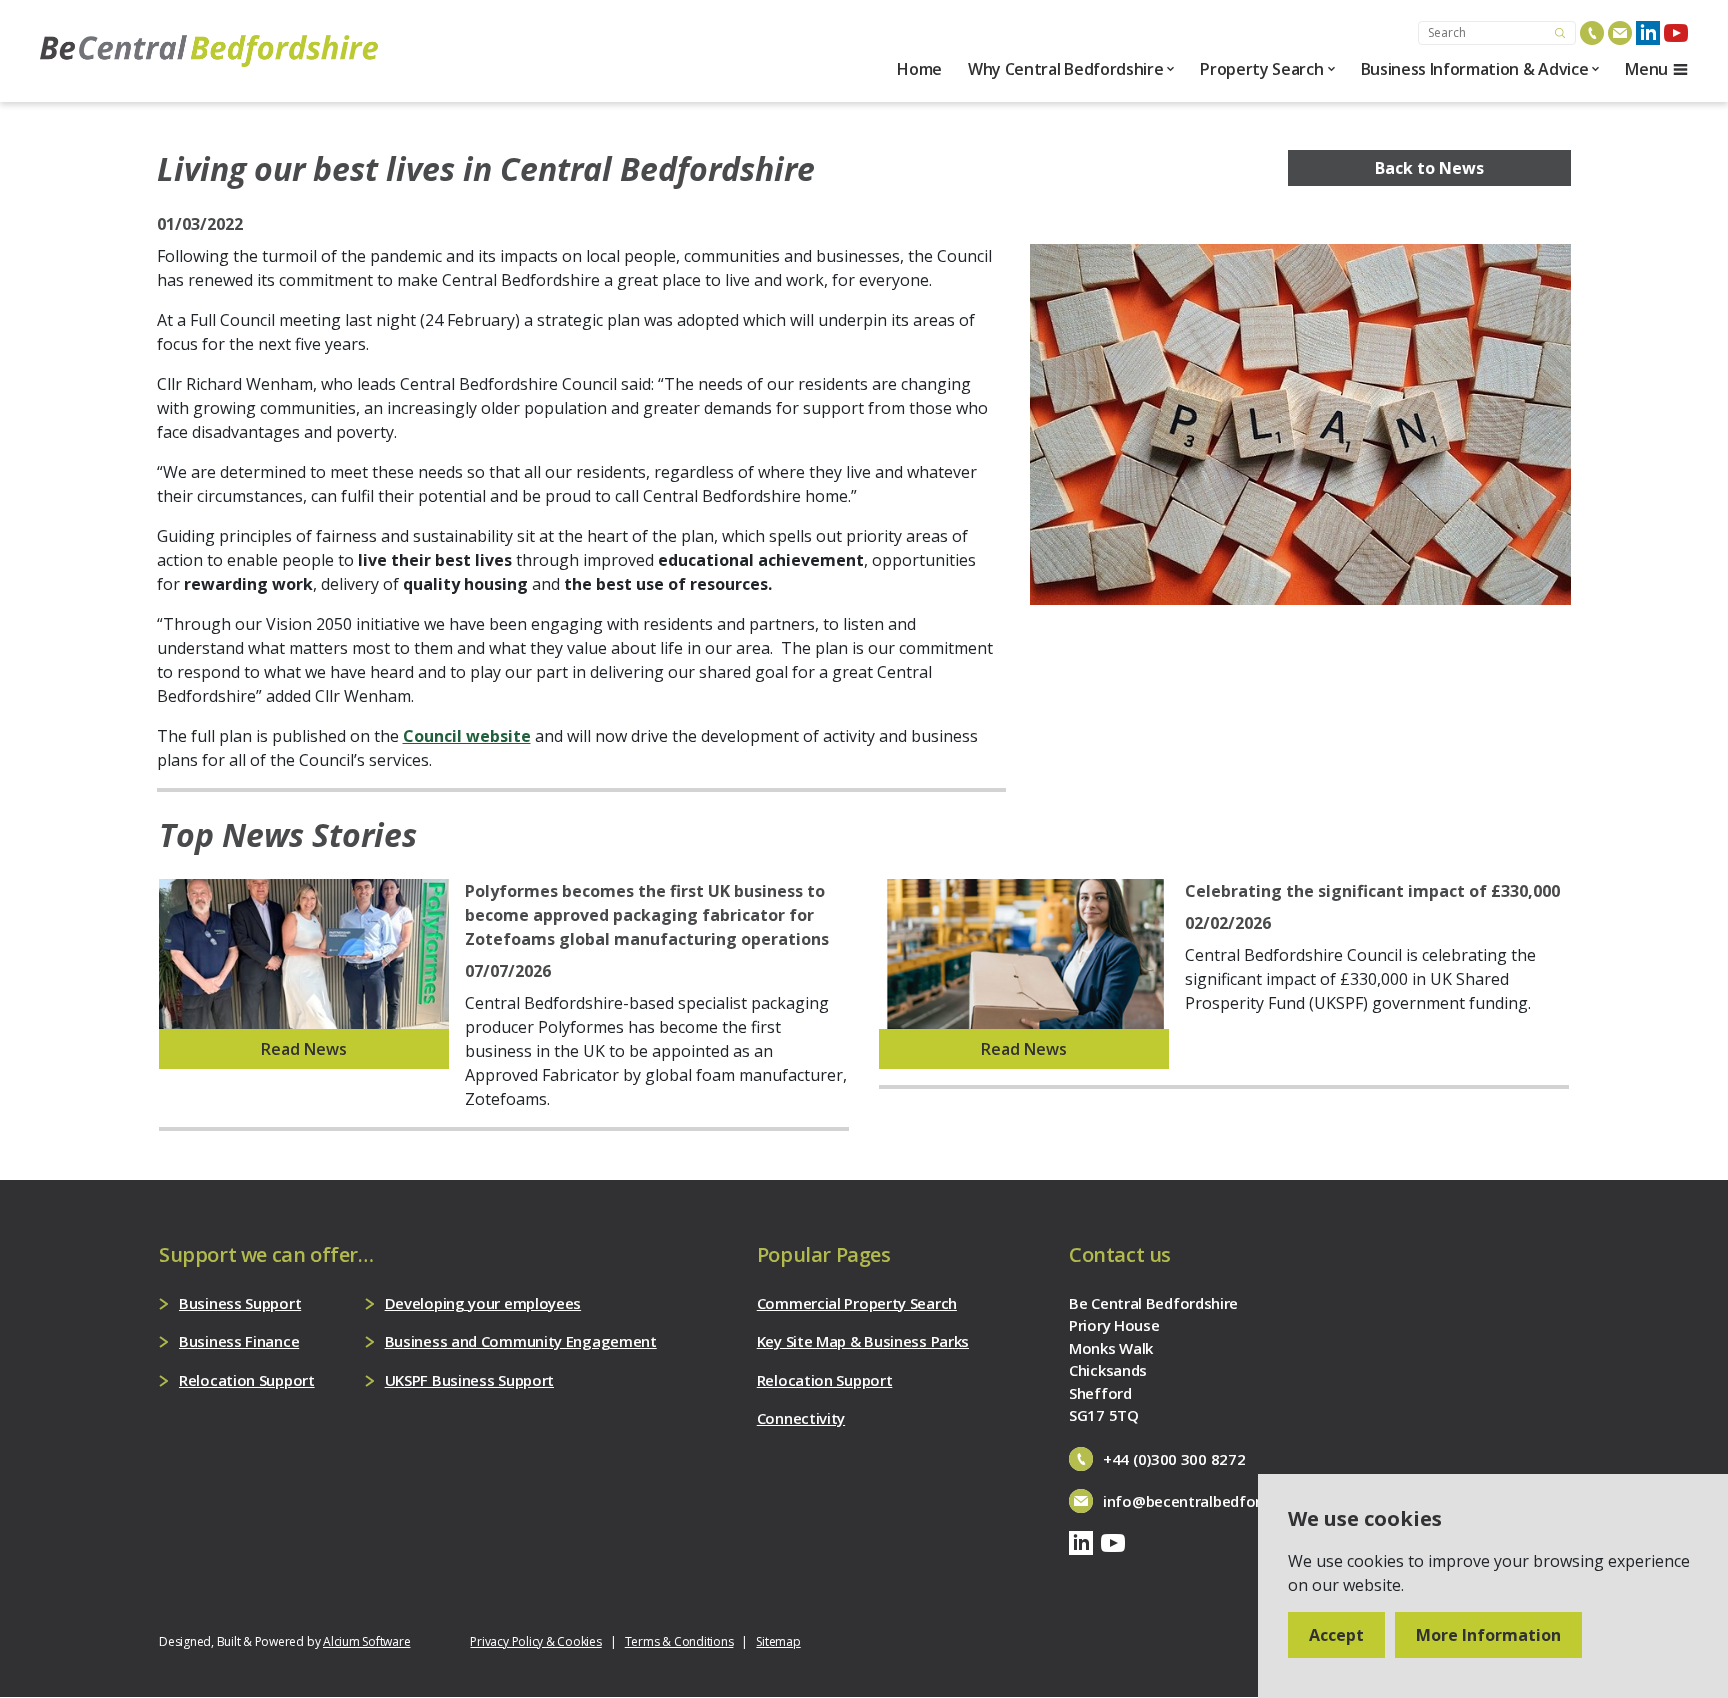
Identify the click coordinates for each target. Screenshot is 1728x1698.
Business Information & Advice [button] (1475, 69)
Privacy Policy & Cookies (535, 1641)
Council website (467, 736)
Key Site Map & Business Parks (863, 1341)
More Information (1488, 1635)
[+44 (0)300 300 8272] (1592, 33)
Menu (1646, 69)
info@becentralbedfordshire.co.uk (1224, 1501)
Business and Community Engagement (521, 1341)
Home (919, 69)
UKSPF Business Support (469, 1380)
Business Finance (239, 1341)
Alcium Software (366, 1641)
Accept (1336, 1635)
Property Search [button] (1261, 69)
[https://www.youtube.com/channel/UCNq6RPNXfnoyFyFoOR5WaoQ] (1676, 33)
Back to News (1429, 168)
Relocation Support (247, 1380)
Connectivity (801, 1418)
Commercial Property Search (857, 1303)
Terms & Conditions (679, 1641)
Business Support (240, 1303)
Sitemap (778, 1641)
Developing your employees (483, 1303)
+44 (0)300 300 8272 (1174, 1459)
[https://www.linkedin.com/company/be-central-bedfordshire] (1648, 33)
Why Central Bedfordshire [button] (1065, 69)
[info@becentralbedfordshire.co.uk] (1620, 33)
